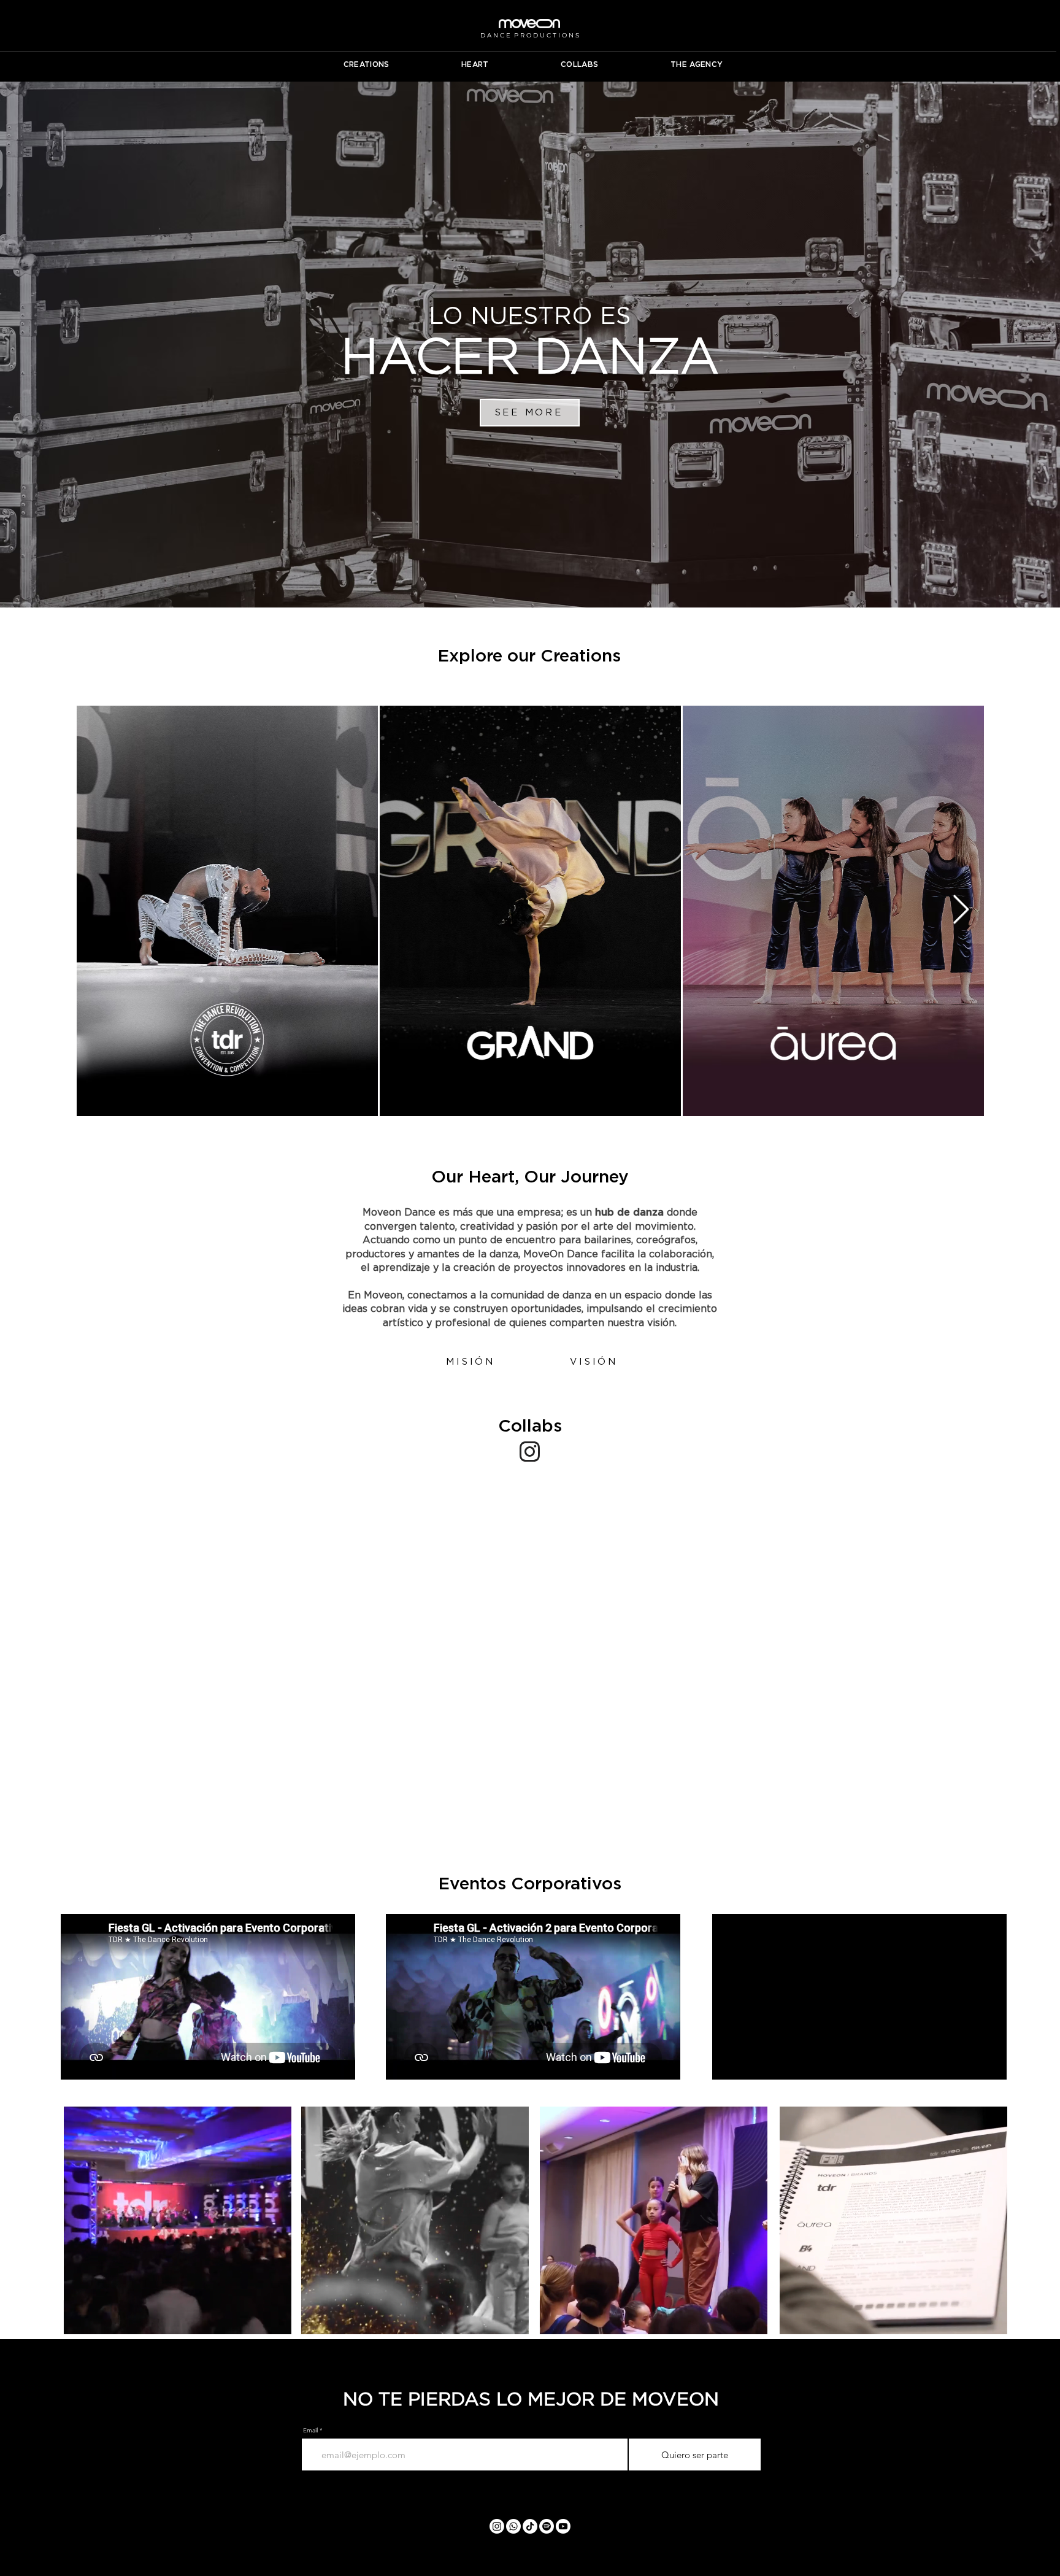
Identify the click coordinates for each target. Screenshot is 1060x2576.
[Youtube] (563, 2526)
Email (310, 2431)
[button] (475, 1361)
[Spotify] (547, 2526)
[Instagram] (497, 2526)
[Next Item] (961, 911)
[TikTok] (530, 2526)
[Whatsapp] (513, 2526)
